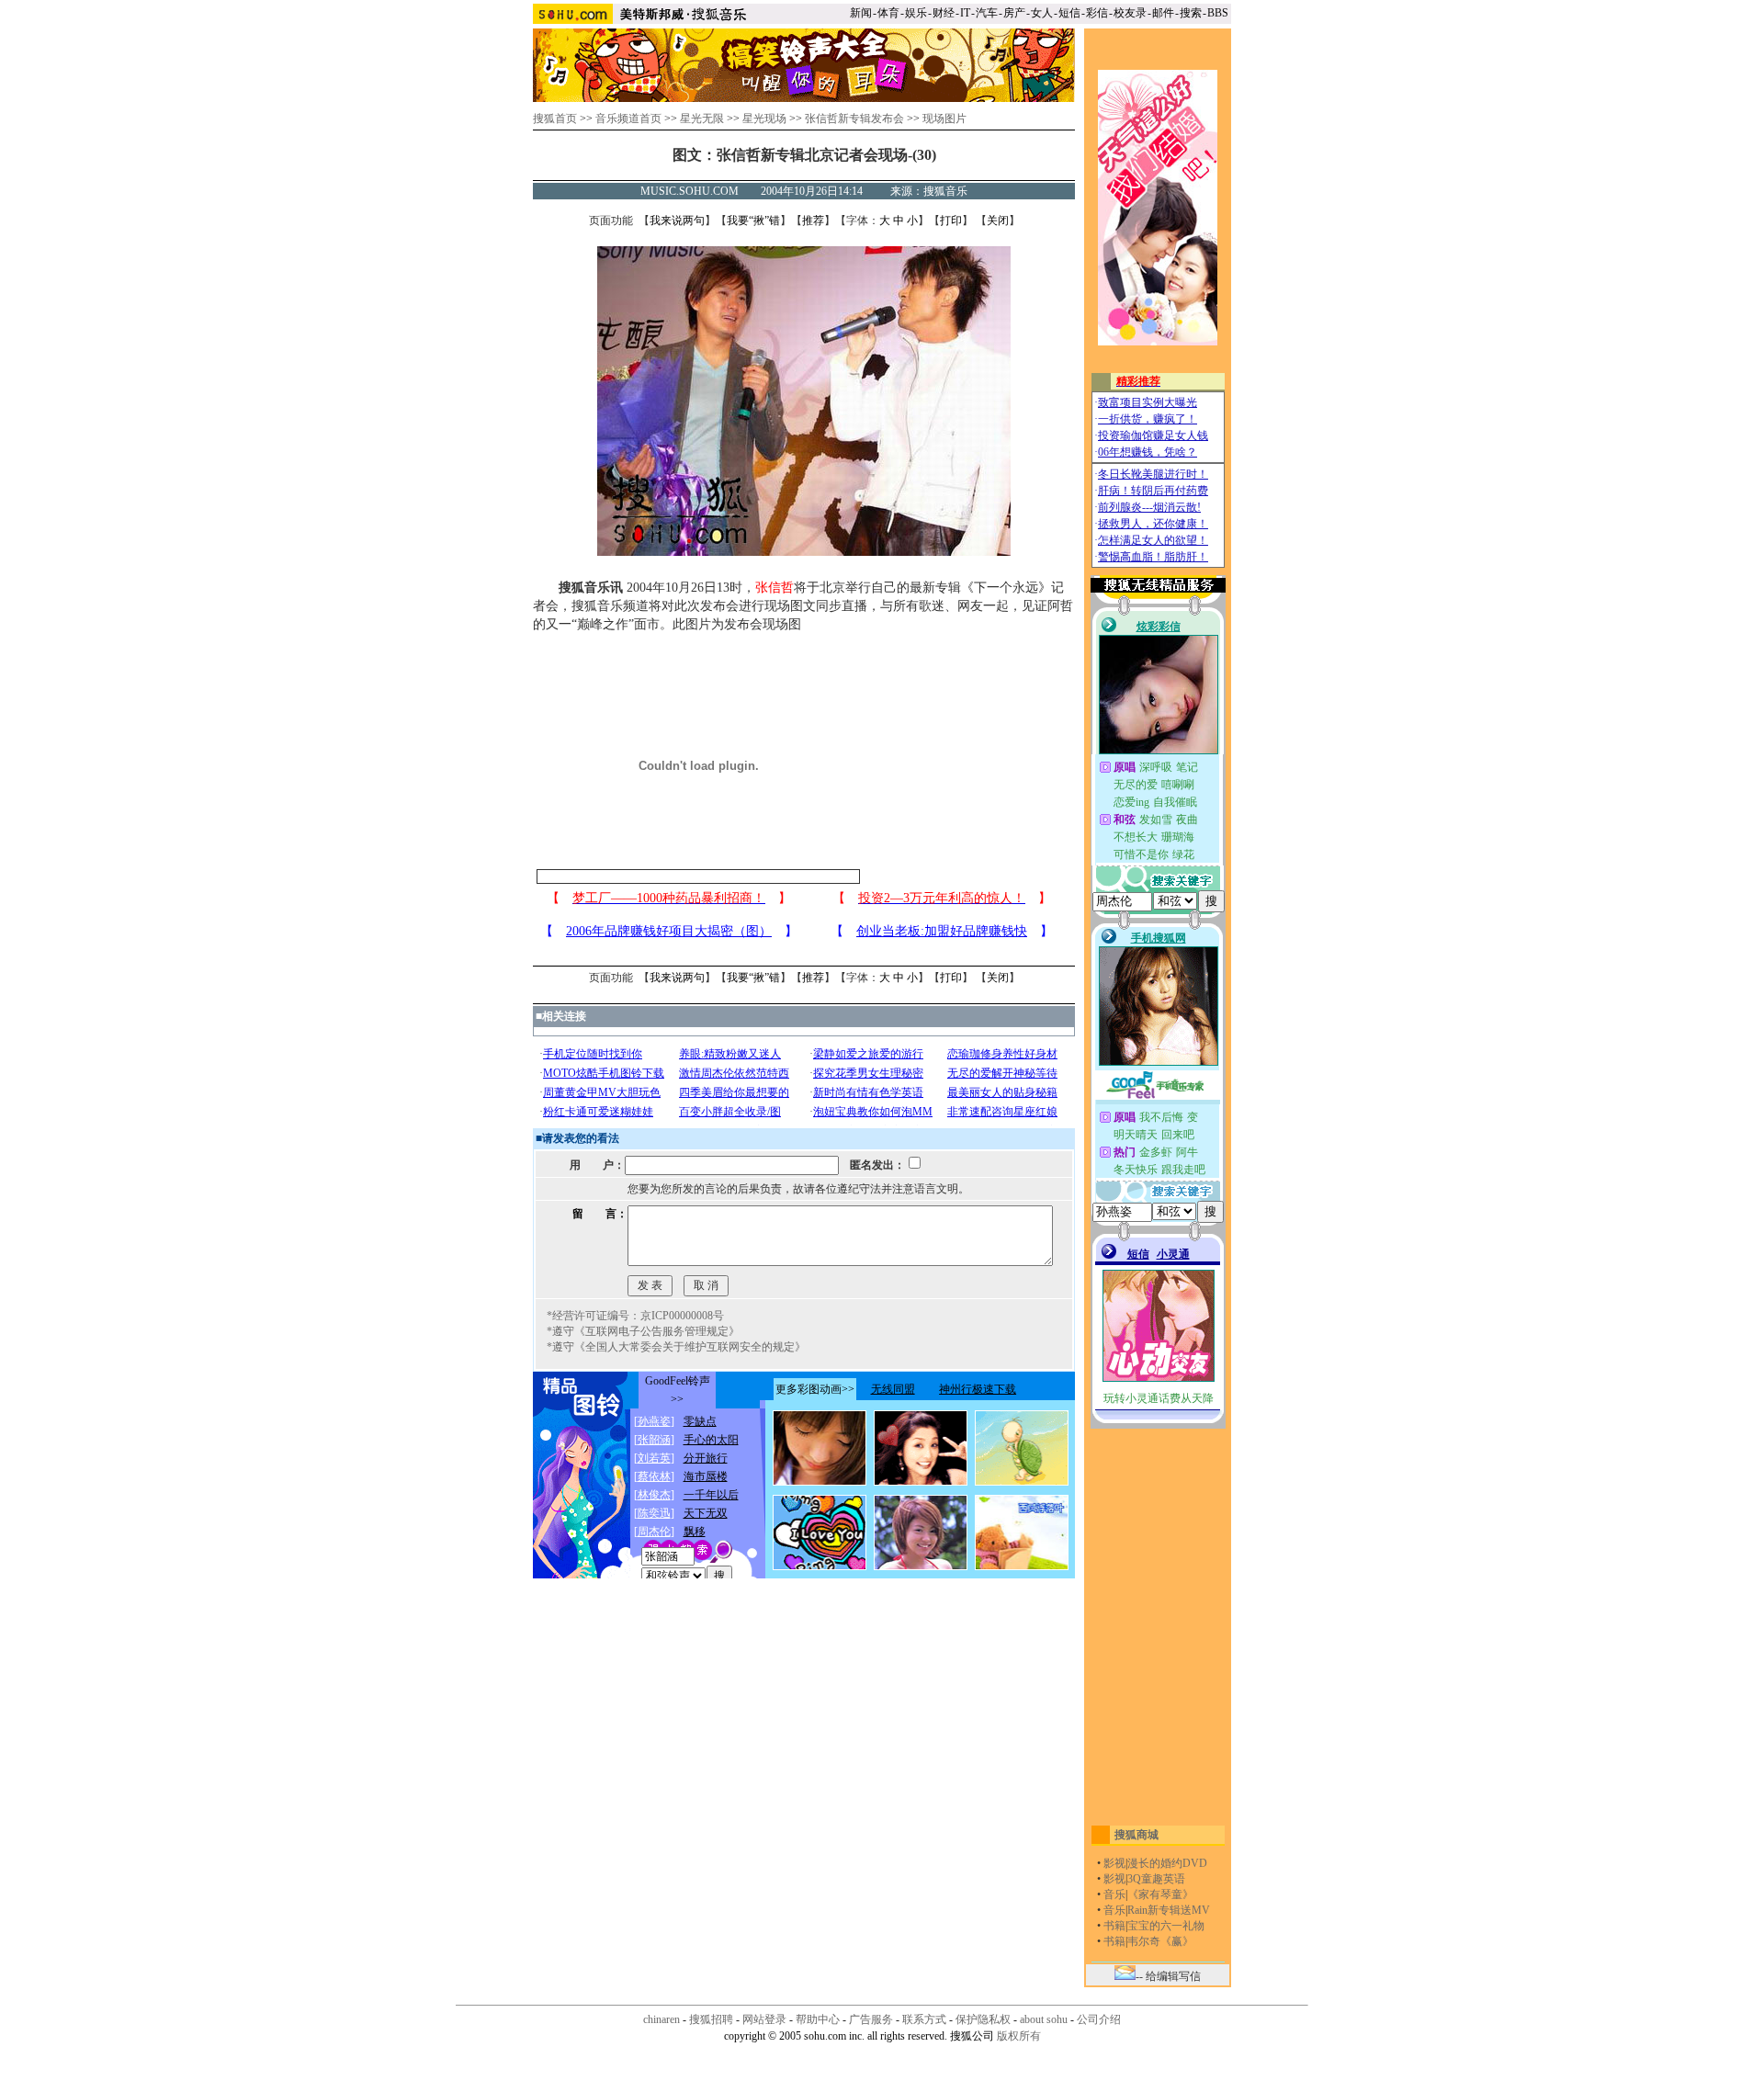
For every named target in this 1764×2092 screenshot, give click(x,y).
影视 (1114, 1863)
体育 (888, 13)
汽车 (987, 13)
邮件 (1163, 13)
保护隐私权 (983, 2019)
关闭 (998, 221)
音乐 (1114, 1894)
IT (965, 13)
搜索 (1191, 13)
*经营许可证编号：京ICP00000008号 (635, 1316)
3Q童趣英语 (1156, 1879)
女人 (1042, 13)
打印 (951, 221)
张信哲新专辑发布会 (854, 119)
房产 (1014, 13)
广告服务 (871, 2019)
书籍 (1114, 1926)
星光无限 (702, 119)
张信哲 (775, 588)
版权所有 (1019, 2036)
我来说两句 (677, 221)
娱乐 (916, 13)
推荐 (813, 221)
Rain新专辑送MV (1169, 1910)
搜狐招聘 (711, 2019)
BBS (1218, 13)
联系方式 (924, 2019)
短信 (1069, 13)
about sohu (1044, 2019)
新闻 (861, 13)
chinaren (661, 2019)
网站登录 (764, 2019)
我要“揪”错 (753, 221)
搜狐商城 (1136, 1835)
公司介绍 (1099, 2019)
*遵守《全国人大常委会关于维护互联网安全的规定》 (676, 1347)
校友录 (1130, 13)
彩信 (1097, 13)
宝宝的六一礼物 (1166, 1926)
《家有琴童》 (1160, 1894)
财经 (944, 13)
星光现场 (764, 119)
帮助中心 (818, 2019)
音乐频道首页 (628, 119)
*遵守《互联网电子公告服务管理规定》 (643, 1331)
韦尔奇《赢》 (1160, 1941)
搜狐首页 (555, 119)
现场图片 (944, 119)
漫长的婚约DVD (1167, 1863)
